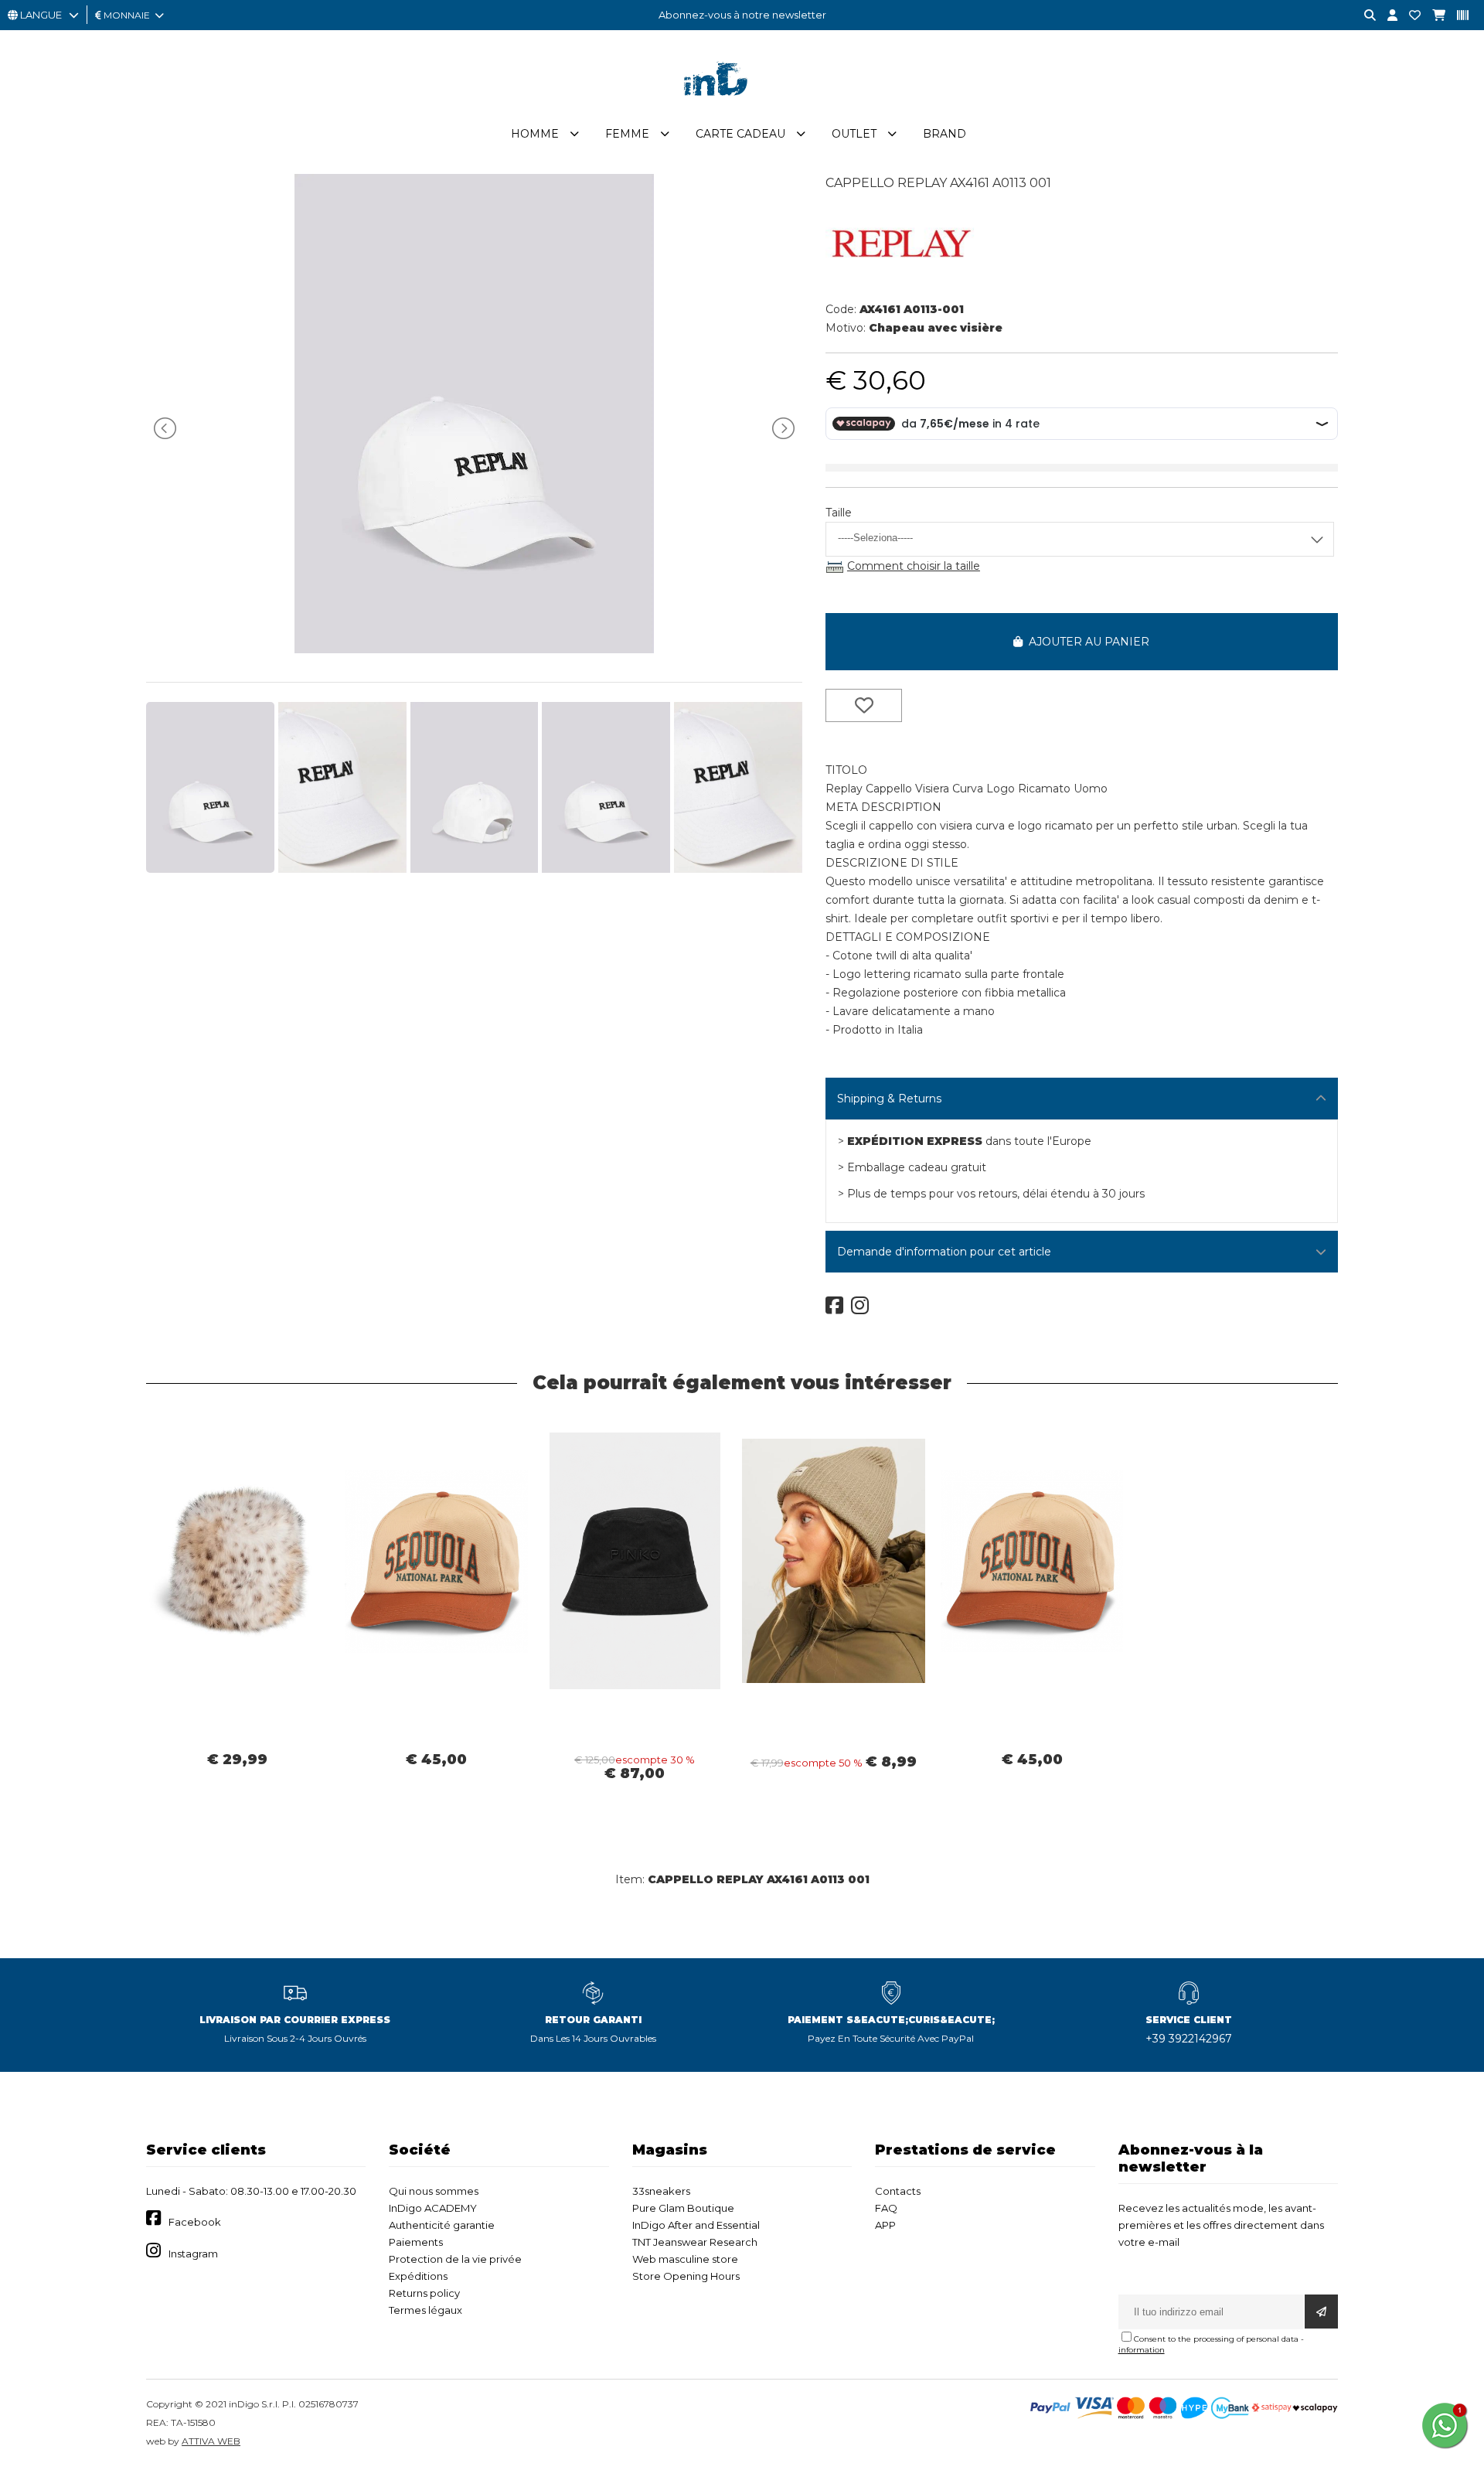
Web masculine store (685, 2259)
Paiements (416, 2242)
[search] (1364, 16)
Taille (839, 513)
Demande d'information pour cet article (944, 1252)
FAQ (886, 2208)
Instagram (193, 2254)
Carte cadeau (740, 134)
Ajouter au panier (1086, 642)
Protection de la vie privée (455, 2259)
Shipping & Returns (889, 1099)
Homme (535, 134)
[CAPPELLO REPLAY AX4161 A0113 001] (474, 649)
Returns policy (424, 2293)
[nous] (1409, 16)
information (1142, 2350)
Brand (945, 134)
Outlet (854, 134)
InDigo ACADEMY (433, 2208)
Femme (627, 134)
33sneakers (661, 2191)
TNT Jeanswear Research (695, 2242)
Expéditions (418, 2276)
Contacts (898, 2191)
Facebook (195, 2222)
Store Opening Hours (686, 2276)
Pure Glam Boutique (683, 2208)
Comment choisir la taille (914, 566)
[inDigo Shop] (742, 107)
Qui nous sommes (434, 2191)
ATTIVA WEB (211, 2441)
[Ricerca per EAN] (1457, 16)
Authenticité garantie (442, 2225)
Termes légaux (425, 2310)
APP (885, 2225)
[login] (1387, 16)
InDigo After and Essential (696, 2225)
